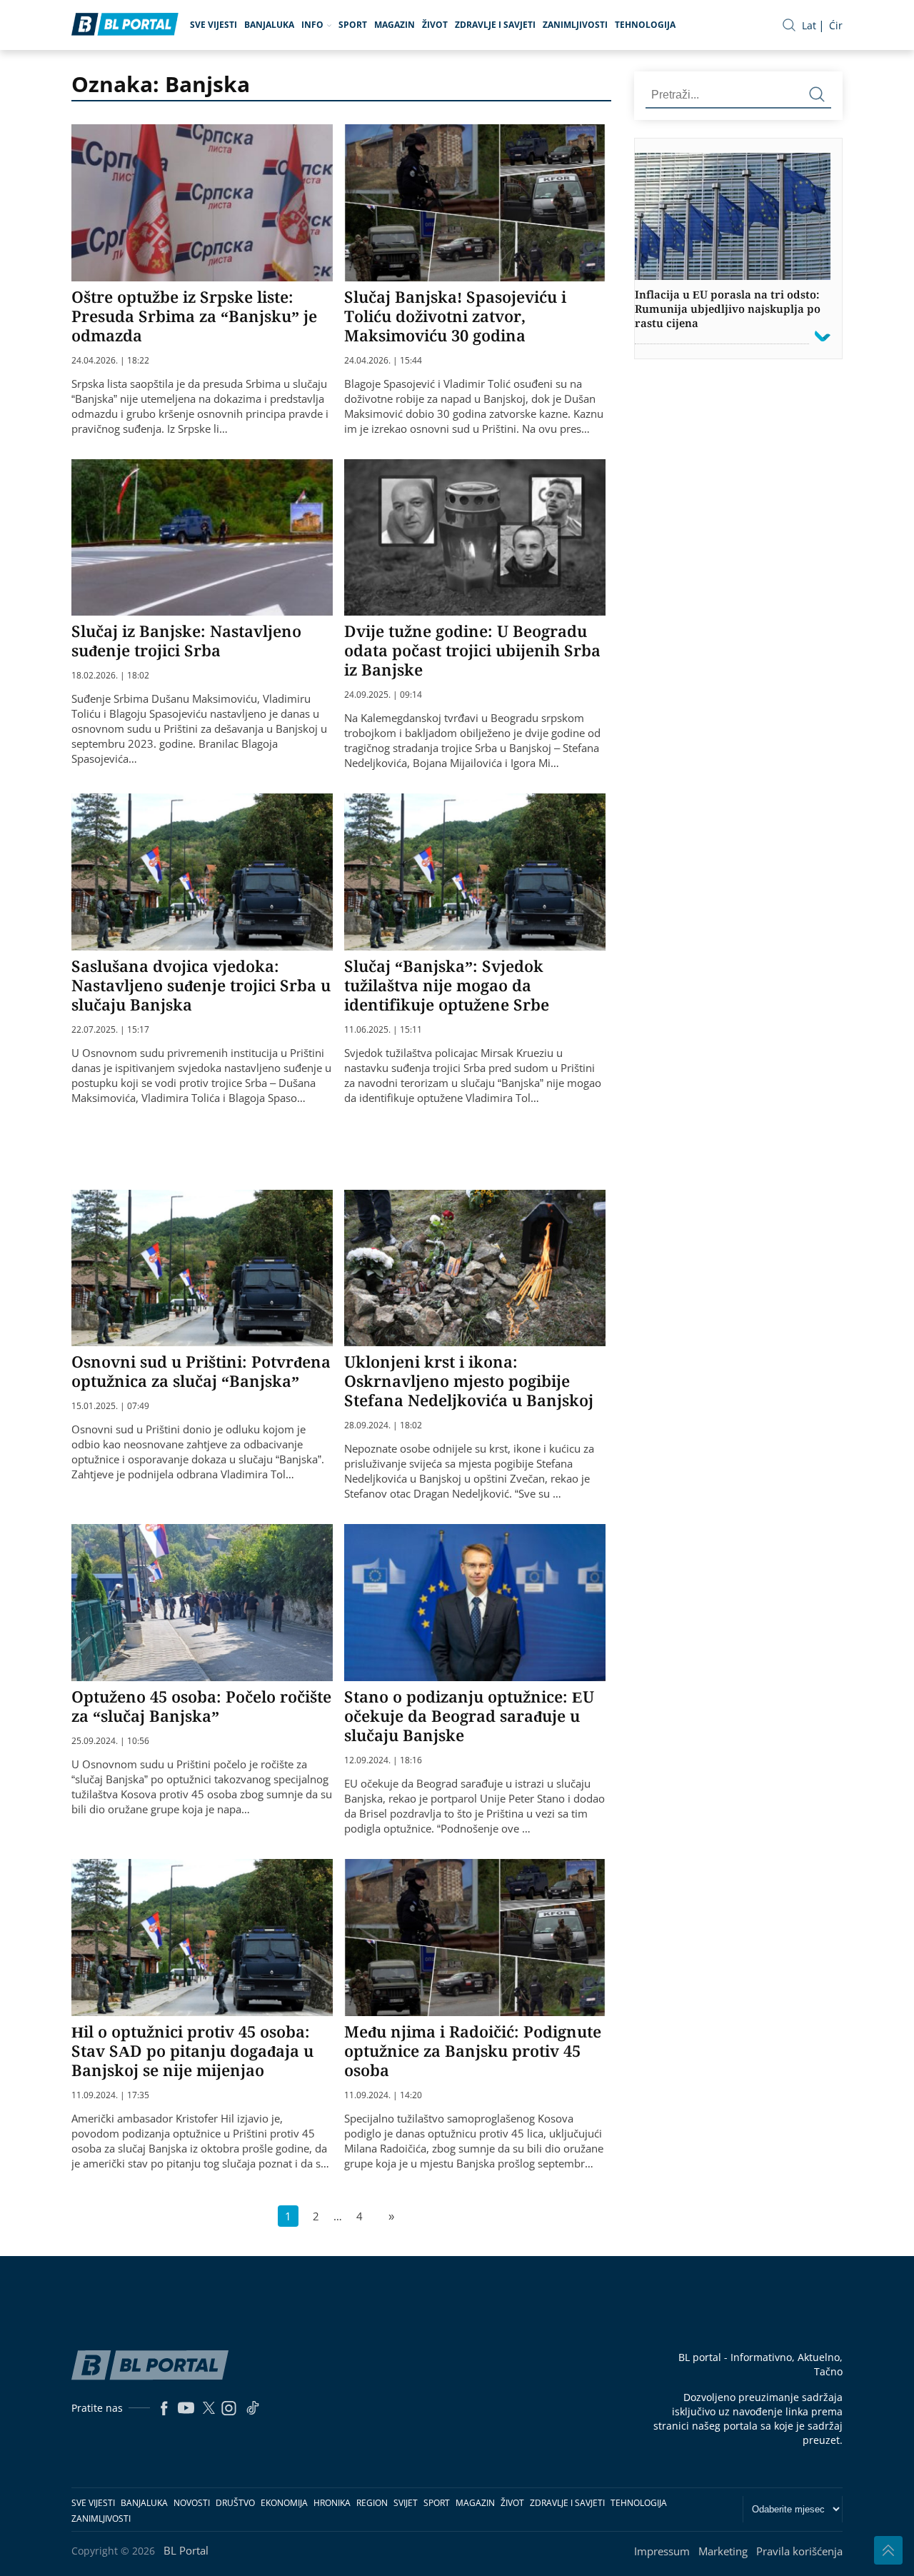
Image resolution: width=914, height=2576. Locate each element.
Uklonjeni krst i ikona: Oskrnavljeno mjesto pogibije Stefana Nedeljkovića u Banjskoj (469, 1380)
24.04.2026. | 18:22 (110, 361)
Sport (353, 25)
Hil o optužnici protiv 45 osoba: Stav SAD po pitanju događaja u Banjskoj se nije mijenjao (192, 2050)
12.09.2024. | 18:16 (383, 1760)
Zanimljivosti (575, 25)
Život (435, 25)
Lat (809, 25)
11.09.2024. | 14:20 (383, 2095)
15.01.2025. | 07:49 (110, 1406)
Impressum (662, 2551)
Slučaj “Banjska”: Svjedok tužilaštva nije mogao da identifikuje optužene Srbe (447, 985)
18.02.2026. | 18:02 (110, 676)
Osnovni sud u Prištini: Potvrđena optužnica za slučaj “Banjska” (201, 1371)
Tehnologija (645, 25)
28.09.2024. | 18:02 (383, 1425)
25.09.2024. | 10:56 (110, 1741)
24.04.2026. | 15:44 (383, 361)
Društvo (235, 2503)
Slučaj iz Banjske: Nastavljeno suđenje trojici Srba (186, 640)
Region (372, 2503)
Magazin (395, 25)
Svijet (406, 2503)
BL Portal (186, 2550)
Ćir (836, 25)
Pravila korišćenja (799, 2551)
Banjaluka (269, 25)
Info (312, 25)
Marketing (723, 2551)
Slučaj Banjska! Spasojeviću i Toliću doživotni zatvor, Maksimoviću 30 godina (455, 316)
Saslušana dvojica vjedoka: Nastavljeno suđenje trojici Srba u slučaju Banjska (201, 985)
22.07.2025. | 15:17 (110, 1030)
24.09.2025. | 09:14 (383, 695)
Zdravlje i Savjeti (495, 25)
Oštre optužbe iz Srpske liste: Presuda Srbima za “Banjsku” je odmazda (194, 316)
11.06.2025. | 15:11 (383, 1030)
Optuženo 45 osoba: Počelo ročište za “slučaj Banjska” (201, 1706)
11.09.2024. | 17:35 (110, 2095)
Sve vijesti (214, 25)
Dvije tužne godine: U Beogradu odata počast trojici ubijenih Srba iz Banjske (472, 650)
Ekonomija (284, 2503)
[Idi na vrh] (888, 2550)
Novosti (192, 2503)
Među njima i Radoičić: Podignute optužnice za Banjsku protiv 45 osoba (473, 2050)
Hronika (332, 2503)
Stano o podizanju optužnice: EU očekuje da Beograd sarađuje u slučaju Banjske (469, 1715)
